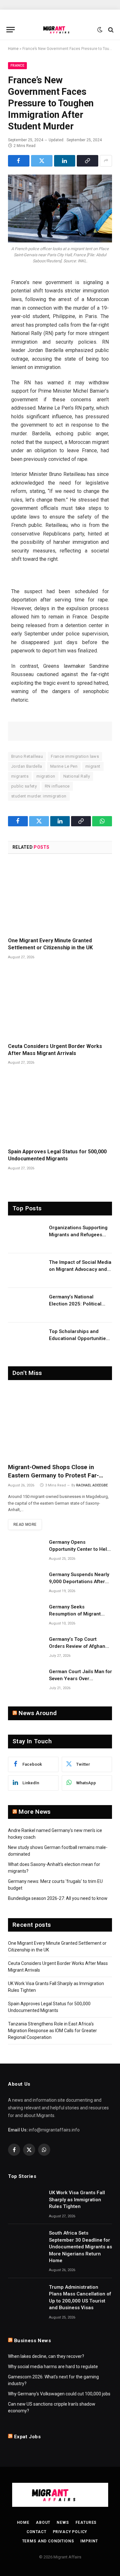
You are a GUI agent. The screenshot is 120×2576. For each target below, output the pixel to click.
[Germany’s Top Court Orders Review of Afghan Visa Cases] (26, 1648)
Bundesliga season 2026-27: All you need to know (58, 1898)
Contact (36, 2532)
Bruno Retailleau (27, 756)
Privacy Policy (70, 2532)
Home (13, 49)
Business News (33, 2341)
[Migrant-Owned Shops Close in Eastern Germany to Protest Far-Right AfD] (60, 1423)
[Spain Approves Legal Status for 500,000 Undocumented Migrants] (60, 1109)
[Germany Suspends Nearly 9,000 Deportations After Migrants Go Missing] (26, 1583)
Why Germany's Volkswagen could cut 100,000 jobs (59, 2394)
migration (46, 776)
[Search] (110, 30)
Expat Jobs (28, 2437)
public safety (24, 786)
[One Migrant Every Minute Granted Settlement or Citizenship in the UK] (60, 898)
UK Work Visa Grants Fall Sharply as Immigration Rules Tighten (77, 2200)
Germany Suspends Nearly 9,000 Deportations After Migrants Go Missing (79, 1581)
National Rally (77, 776)
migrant (93, 766)
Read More (25, 1525)
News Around (38, 1713)
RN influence (57, 786)
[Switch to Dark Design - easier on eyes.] (100, 30)
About (43, 2523)
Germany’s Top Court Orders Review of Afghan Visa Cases (77, 1646)
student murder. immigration (39, 796)
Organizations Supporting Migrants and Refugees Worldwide (78, 1235)
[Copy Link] (88, 161)
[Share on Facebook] (19, 161)
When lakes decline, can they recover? (46, 2356)
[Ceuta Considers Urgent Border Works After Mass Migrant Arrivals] (60, 1003)
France (17, 65)
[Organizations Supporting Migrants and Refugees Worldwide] (26, 1236)
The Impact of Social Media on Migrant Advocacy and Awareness (80, 1269)
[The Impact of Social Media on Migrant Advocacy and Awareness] (26, 1271)
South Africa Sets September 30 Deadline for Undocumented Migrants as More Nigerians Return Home (80, 2247)
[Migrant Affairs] (60, 30)
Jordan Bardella (27, 766)
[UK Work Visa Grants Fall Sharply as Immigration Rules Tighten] (26, 2201)
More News (35, 1812)
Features (86, 2523)
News (63, 2523)
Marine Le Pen (64, 766)
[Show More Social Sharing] (106, 161)
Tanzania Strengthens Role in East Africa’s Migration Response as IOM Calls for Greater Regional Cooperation (52, 2031)
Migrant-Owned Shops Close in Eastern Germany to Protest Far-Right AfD (53, 1475)
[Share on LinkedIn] (65, 161)
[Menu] (11, 30)
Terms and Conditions (48, 2541)
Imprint (89, 2541)
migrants (20, 776)
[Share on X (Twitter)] (42, 161)
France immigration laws (75, 756)
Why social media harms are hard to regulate (53, 2367)
